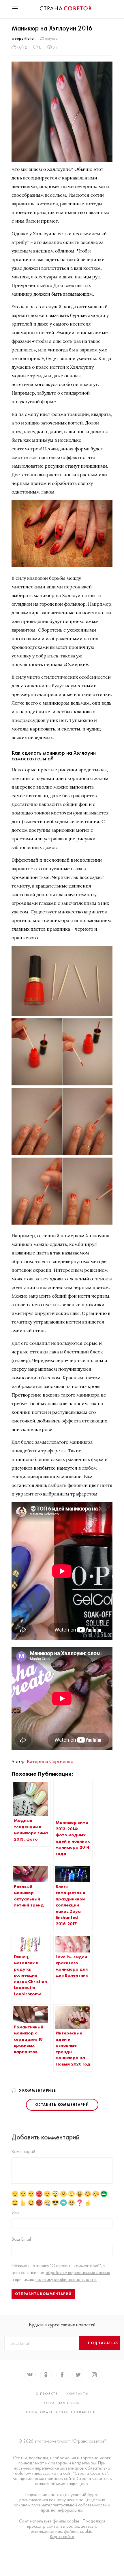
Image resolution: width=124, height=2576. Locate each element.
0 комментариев (37, 2091)
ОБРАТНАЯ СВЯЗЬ (62, 2403)
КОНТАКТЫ (78, 2394)
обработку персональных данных (78, 2272)
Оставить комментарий (62, 2105)
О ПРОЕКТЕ (47, 2394)
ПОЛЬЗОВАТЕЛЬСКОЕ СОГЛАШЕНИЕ (62, 2412)
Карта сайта (62, 2537)
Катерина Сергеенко (50, 1761)
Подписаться (104, 2343)
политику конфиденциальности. (66, 2279)
